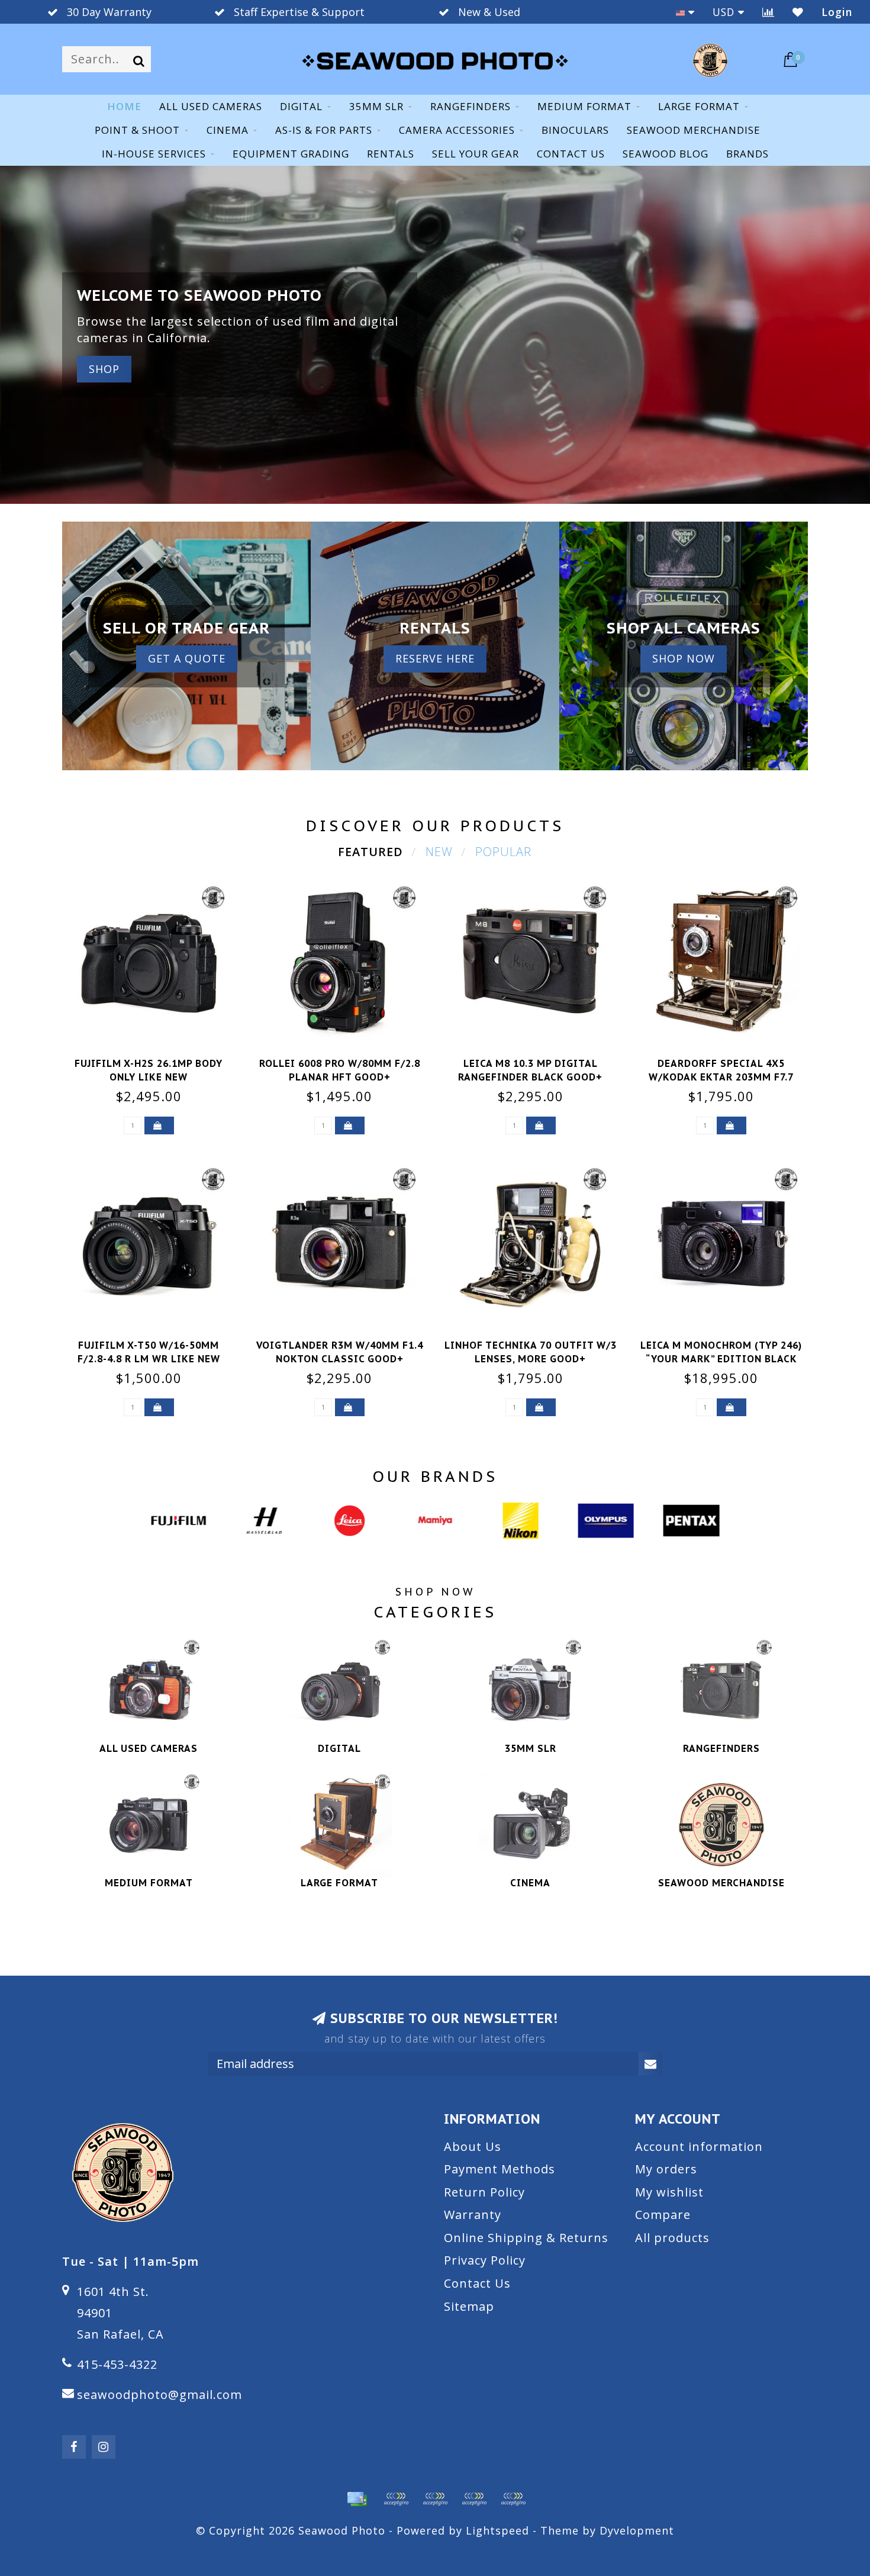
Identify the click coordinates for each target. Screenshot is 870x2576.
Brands (747, 154)
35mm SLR (376, 106)
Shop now (684, 658)
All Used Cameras (211, 106)
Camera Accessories (457, 130)
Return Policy (484, 2192)
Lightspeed (497, 2530)
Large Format (699, 106)
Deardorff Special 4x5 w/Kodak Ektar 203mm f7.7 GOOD (721, 1077)
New (439, 852)
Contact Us (477, 2283)
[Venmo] (513, 2499)
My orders (666, 2169)
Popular (503, 852)
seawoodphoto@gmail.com (159, 2395)
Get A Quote (187, 658)
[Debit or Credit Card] (396, 2499)
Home (124, 106)
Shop (104, 369)
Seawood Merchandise (694, 130)
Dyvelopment (637, 2530)
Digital (301, 106)
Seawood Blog (666, 154)
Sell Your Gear (476, 154)
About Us (473, 2146)
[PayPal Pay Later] (474, 2499)
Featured (370, 852)
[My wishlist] (798, 12)
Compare (663, 2215)
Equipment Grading (291, 154)
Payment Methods (500, 2169)
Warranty (473, 2215)
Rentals (391, 154)
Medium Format (584, 106)
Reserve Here (435, 658)
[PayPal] (435, 2499)
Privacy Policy (485, 2260)
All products (672, 2238)
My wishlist (669, 2192)
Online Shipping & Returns (526, 2238)
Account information (699, 2146)
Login (837, 12)
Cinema (228, 130)
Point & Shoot (137, 130)
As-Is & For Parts (324, 130)
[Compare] (768, 12)
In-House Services (154, 154)
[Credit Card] (357, 2499)
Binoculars (575, 130)
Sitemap (469, 2306)
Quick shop (156, 1060)
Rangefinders (471, 106)
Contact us (571, 154)
